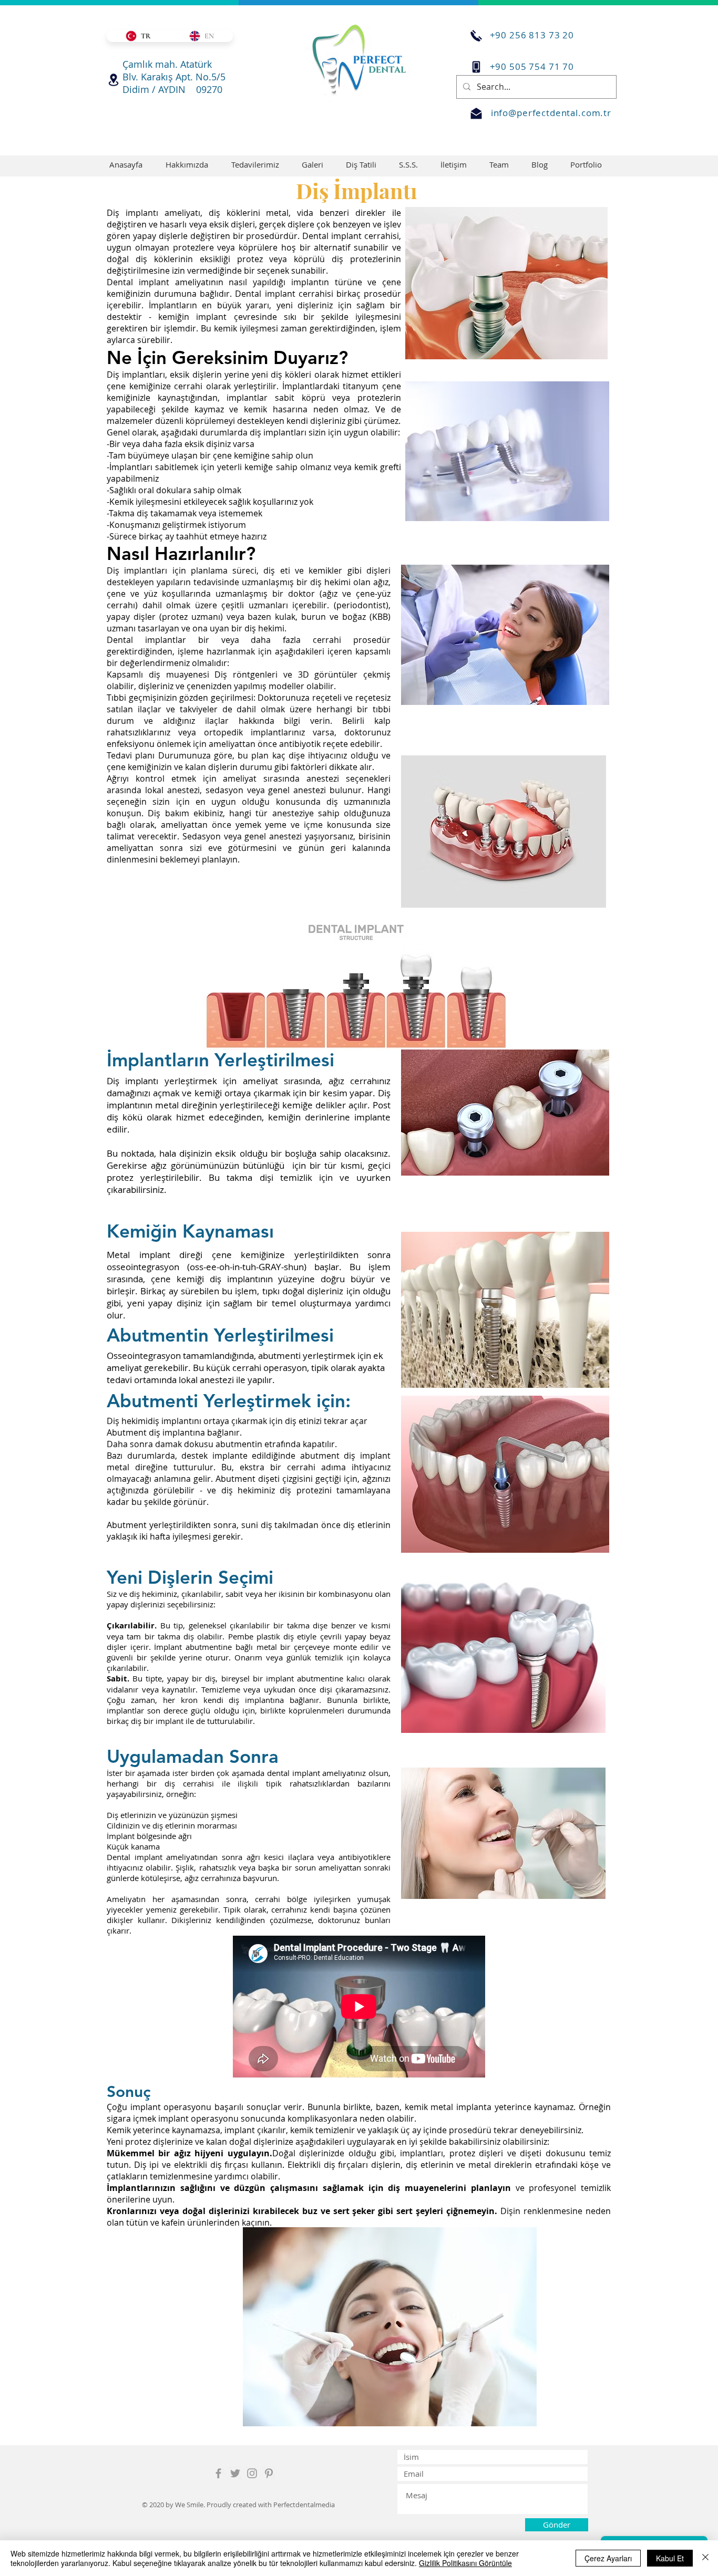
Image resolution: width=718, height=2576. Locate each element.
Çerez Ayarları (608, 2558)
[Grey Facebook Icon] (218, 2473)
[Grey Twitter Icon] (235, 2473)
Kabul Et (670, 2558)
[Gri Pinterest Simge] (269, 2473)
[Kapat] (705, 2558)
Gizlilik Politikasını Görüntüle (465, 2563)
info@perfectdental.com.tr (551, 113)
